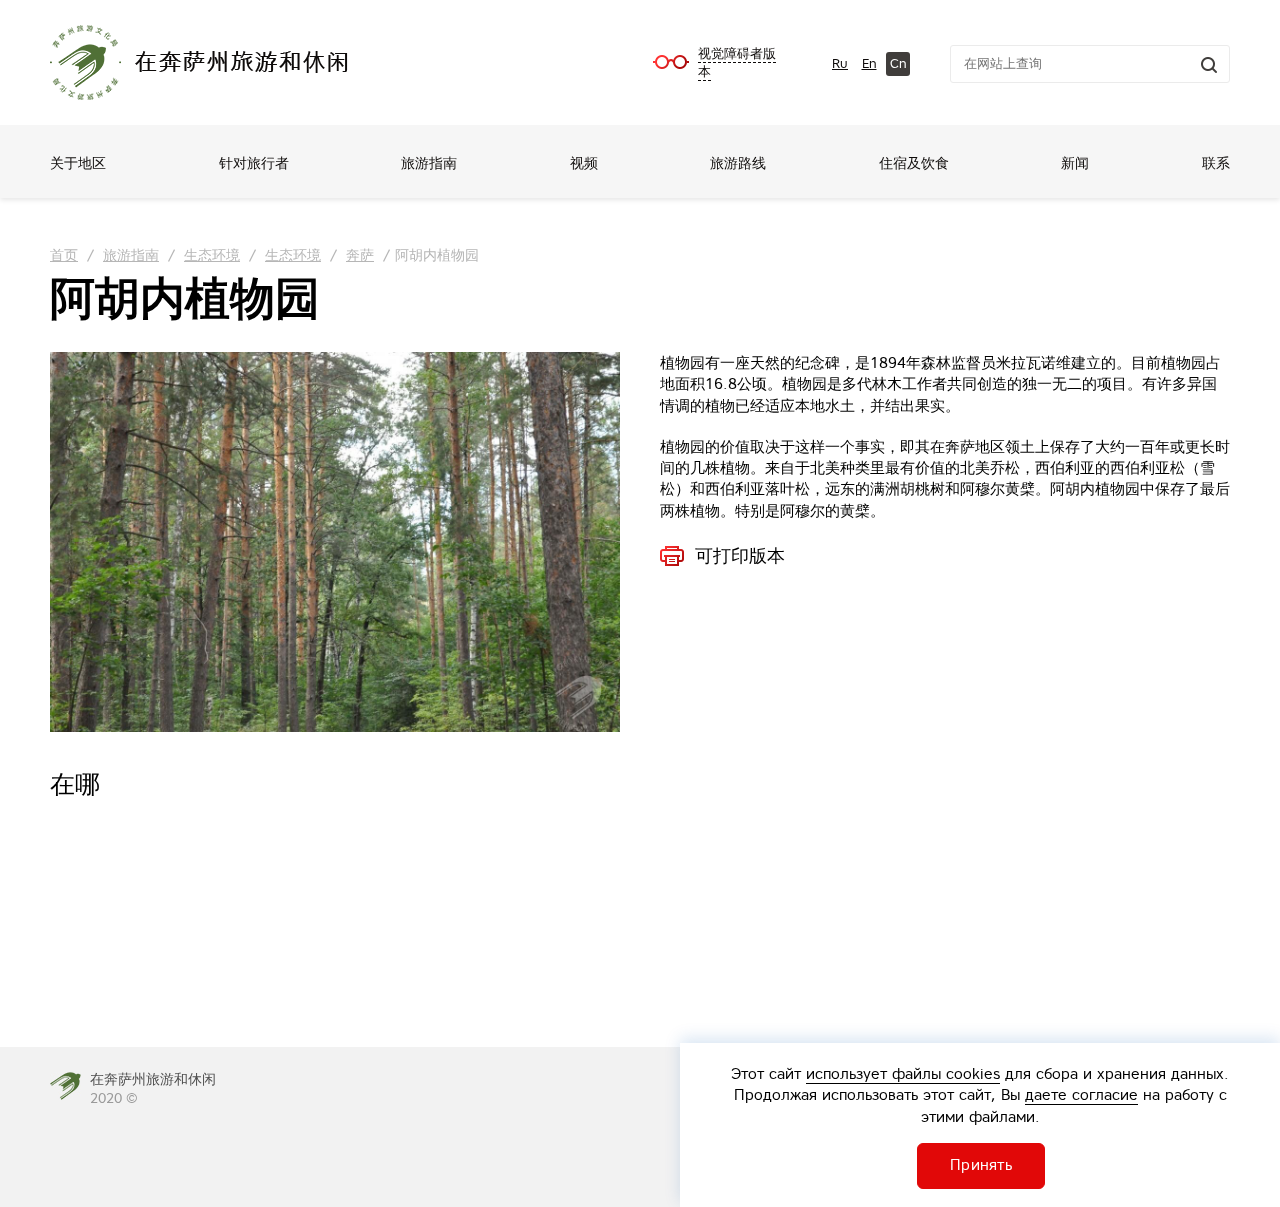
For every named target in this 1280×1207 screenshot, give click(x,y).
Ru (840, 63)
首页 (64, 255)
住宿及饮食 (914, 163)
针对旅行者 (254, 163)
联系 (1216, 163)
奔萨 (360, 255)
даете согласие (1081, 1094)
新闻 (1075, 163)
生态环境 (212, 255)
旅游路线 (738, 163)
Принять (981, 1164)
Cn (898, 63)
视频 (584, 163)
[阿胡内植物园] (335, 542)
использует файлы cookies (903, 1073)
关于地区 (78, 163)
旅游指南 (429, 163)
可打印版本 (740, 556)
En (869, 63)
